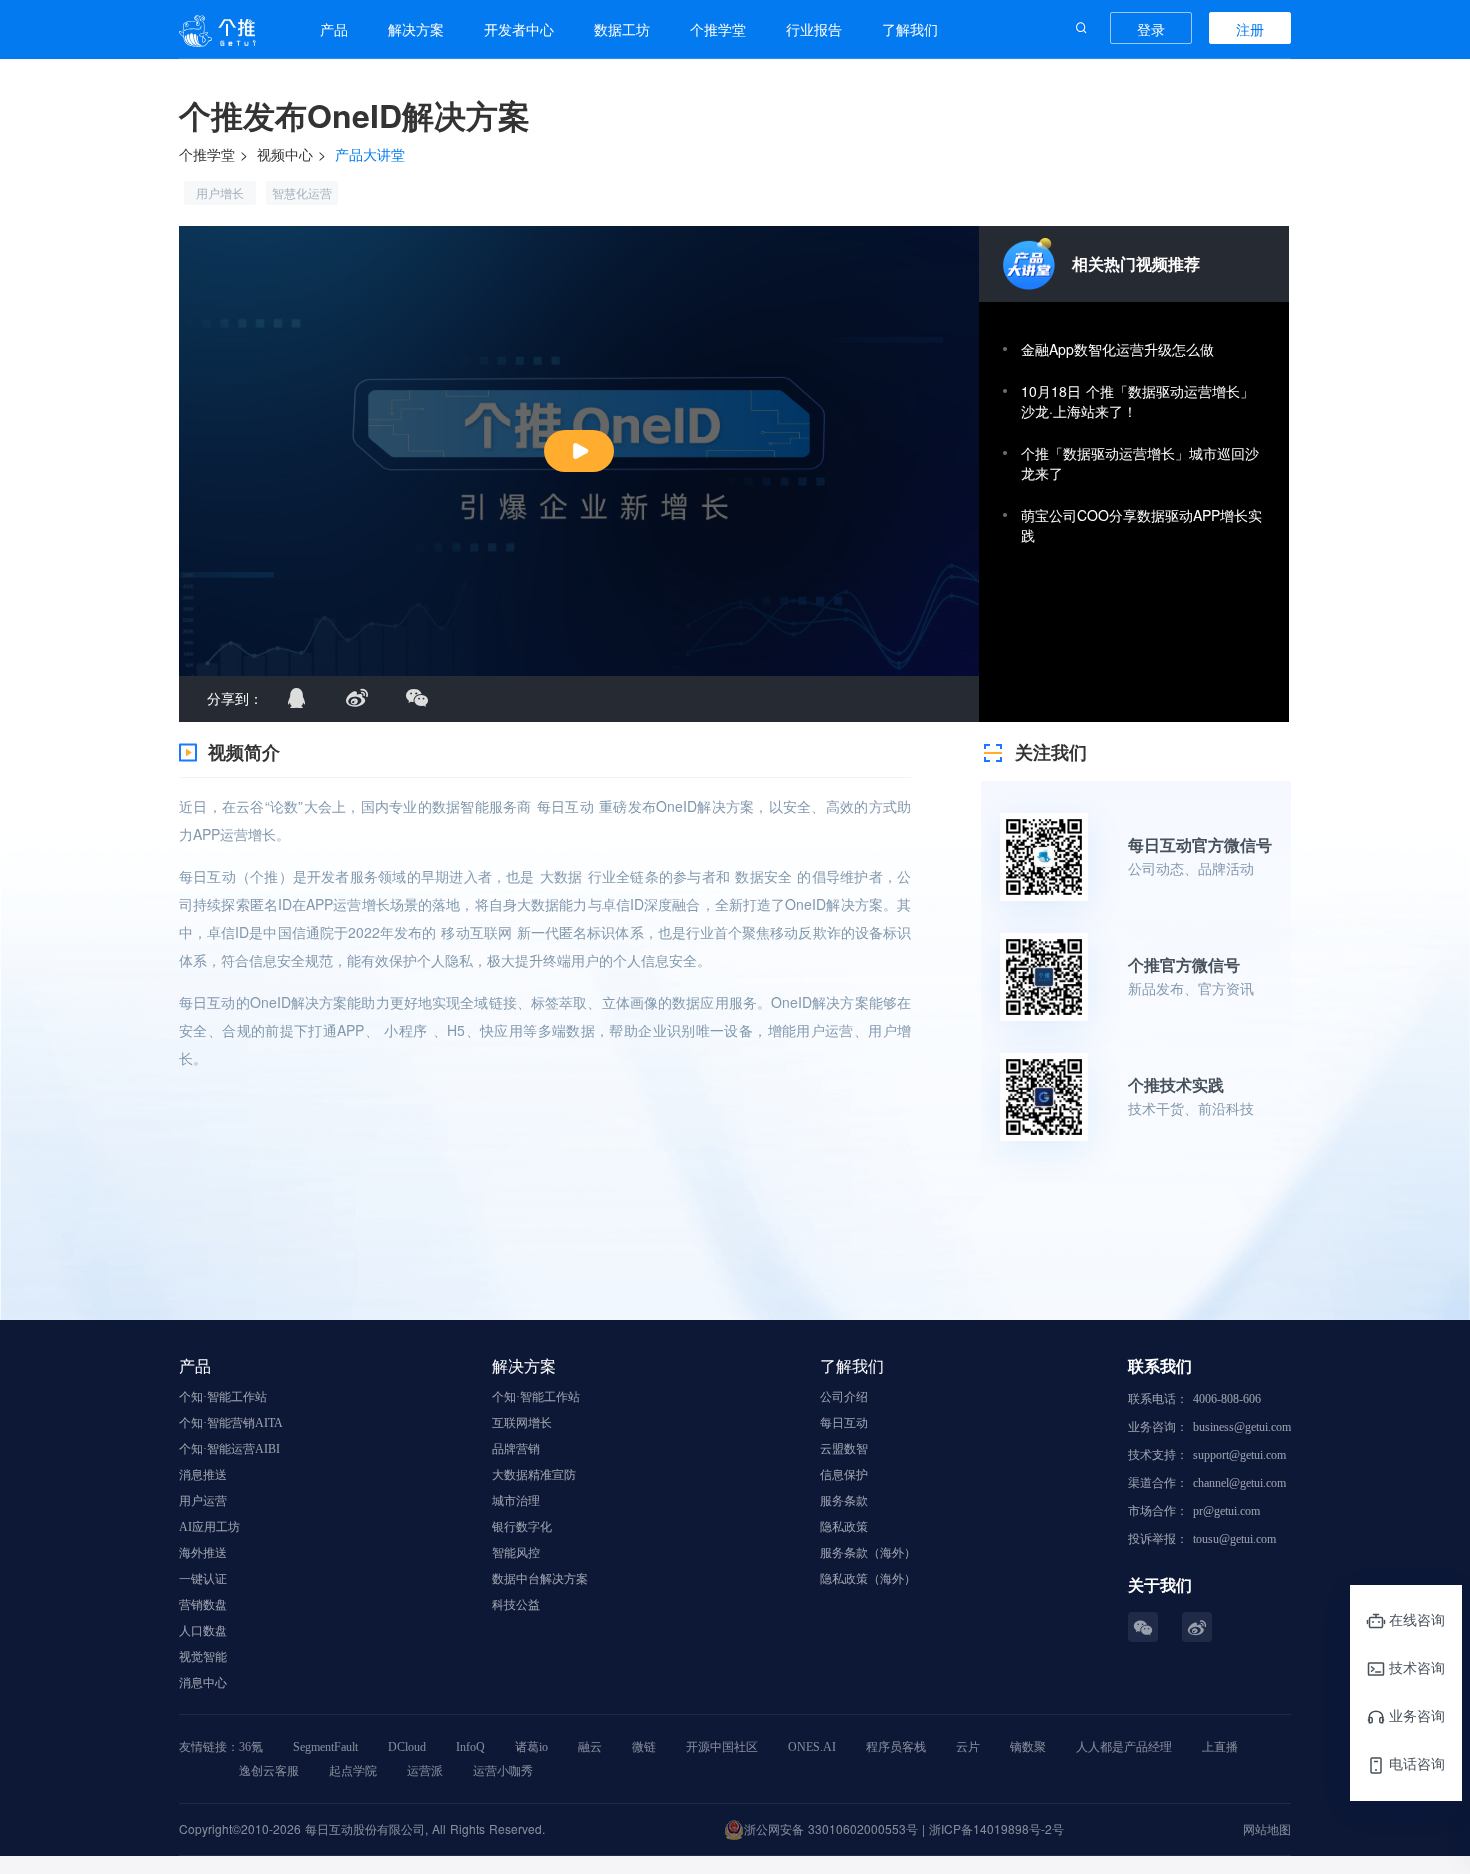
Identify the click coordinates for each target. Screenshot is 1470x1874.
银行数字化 (522, 1527)
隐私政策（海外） (868, 1579)
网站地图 (1267, 1828)
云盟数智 (844, 1449)
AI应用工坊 (209, 1527)
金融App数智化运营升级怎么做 (1117, 349)
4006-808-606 (1227, 1399)
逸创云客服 (269, 1771)
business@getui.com (1242, 1427)
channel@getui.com (1239, 1483)
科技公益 (516, 1605)
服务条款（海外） (868, 1553)
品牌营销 (516, 1449)
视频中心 (285, 154)
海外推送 (203, 1553)
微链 (644, 1747)
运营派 (425, 1771)
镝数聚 (1028, 1747)
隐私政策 (844, 1527)
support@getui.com (1239, 1455)
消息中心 (203, 1683)
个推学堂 (207, 154)
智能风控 (516, 1553)
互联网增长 (522, 1423)
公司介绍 (844, 1397)
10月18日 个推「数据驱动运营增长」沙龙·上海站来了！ (1137, 401)
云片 (968, 1747)
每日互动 (844, 1423)
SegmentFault (325, 1747)
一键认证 (203, 1579)
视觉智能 (203, 1657)
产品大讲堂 (370, 154)
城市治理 (516, 1501)
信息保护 (844, 1475)
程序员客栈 (896, 1747)
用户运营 (203, 1501)
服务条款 (844, 1501)
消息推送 (203, 1475)
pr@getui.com (1226, 1511)
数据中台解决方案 (540, 1579)
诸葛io (531, 1747)
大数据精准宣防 (534, 1475)
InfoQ (470, 1747)
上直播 (1220, 1747)
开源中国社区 (722, 1747)
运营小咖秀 (503, 1771)
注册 (1250, 29)
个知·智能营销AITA (231, 1423)
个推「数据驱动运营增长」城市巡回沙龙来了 (1140, 463)
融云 (590, 1747)
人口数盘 (203, 1631)
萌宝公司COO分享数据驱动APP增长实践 (1141, 525)
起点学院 (353, 1771)
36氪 (251, 1747)
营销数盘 (203, 1605)
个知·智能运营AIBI (229, 1449)
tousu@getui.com (1234, 1539)
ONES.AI (812, 1747)
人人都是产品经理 (1124, 1747)
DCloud (407, 1747)
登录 (1151, 29)
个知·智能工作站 (223, 1397)
